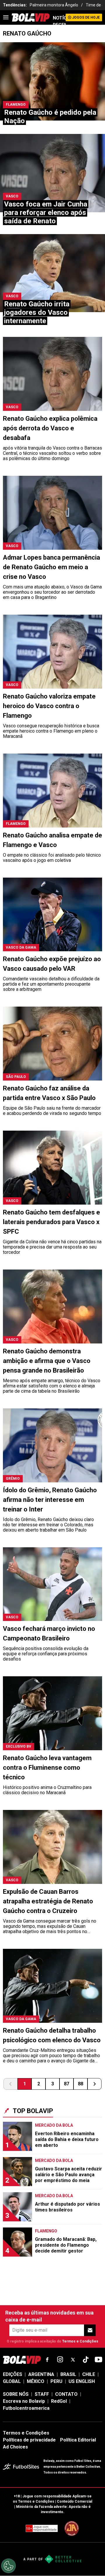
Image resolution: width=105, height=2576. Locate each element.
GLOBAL (12, 2381)
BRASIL (68, 2374)
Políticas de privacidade (29, 2440)
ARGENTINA (41, 2374)
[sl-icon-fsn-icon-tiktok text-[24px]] (86, 2360)
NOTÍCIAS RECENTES (59, 21)
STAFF (42, 2394)
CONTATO (66, 2394)
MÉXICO (36, 2381)
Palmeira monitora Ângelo (54, 5)
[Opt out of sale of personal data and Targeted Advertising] (8, 2566)
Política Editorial (78, 2440)
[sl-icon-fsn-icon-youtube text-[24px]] (99, 2360)
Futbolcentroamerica (26, 2408)
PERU (56, 2381)
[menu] (6, 17)
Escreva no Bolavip (24, 2401)
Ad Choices (15, 2447)
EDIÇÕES (13, 2374)
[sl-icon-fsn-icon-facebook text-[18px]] (47, 2360)
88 (80, 2084)
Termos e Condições (80, 2341)
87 (66, 2084)
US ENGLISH (82, 2381)
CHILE (89, 2374)
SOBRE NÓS (16, 2394)
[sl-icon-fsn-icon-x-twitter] (73, 2360)
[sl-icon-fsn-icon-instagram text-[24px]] (60, 2360)
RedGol (59, 2401)
